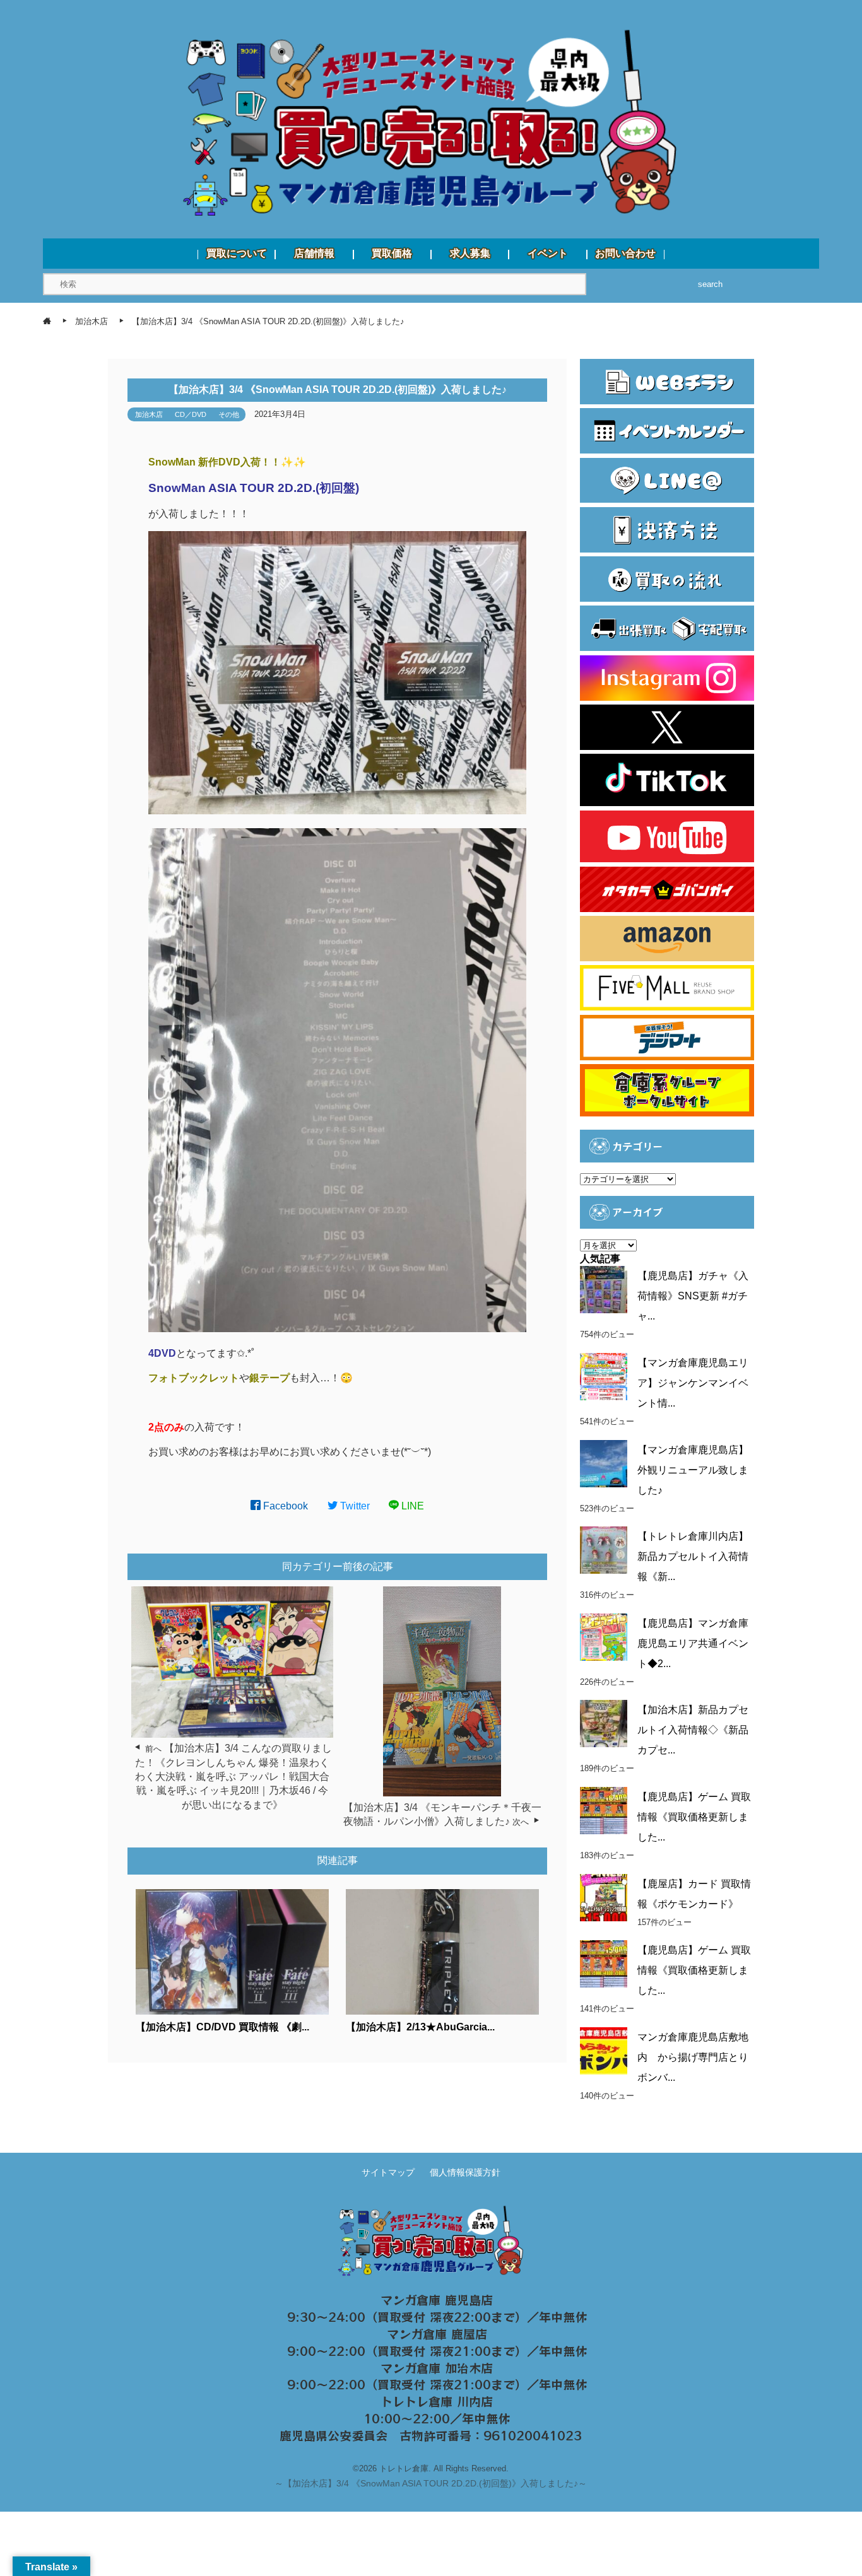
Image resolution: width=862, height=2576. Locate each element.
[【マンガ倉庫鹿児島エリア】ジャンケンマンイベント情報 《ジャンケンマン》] (604, 1377)
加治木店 (149, 414)
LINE (411, 1506)
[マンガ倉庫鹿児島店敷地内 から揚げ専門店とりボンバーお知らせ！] (604, 2051)
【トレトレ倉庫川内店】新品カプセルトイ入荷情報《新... (693, 1556)
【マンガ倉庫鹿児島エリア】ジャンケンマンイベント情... (693, 1383)
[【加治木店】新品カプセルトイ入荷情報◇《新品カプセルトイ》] (604, 1724)
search (710, 284)
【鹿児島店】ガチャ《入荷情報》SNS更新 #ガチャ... (693, 1296)
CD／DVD (191, 414)
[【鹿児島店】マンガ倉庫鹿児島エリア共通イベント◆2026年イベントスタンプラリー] (604, 1637)
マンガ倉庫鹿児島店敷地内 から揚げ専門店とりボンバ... (693, 2057)
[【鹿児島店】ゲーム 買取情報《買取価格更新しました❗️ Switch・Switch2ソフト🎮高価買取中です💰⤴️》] (604, 1811)
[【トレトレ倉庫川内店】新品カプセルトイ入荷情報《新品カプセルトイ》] (604, 1550)
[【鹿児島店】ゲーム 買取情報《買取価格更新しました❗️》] (604, 1964)
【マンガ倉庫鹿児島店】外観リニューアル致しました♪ (693, 1470)
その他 (229, 414)
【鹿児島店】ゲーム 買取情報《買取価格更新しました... (694, 1817)
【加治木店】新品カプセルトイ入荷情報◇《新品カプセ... (693, 1730)
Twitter (354, 1506)
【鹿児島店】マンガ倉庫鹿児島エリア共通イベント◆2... (693, 1643)
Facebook (284, 1506)
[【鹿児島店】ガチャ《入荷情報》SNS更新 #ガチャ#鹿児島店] (604, 1290)
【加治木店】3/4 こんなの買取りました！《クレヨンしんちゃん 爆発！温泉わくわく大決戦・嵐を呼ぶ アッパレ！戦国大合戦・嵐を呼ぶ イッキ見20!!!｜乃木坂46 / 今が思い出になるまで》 (233, 1777)
